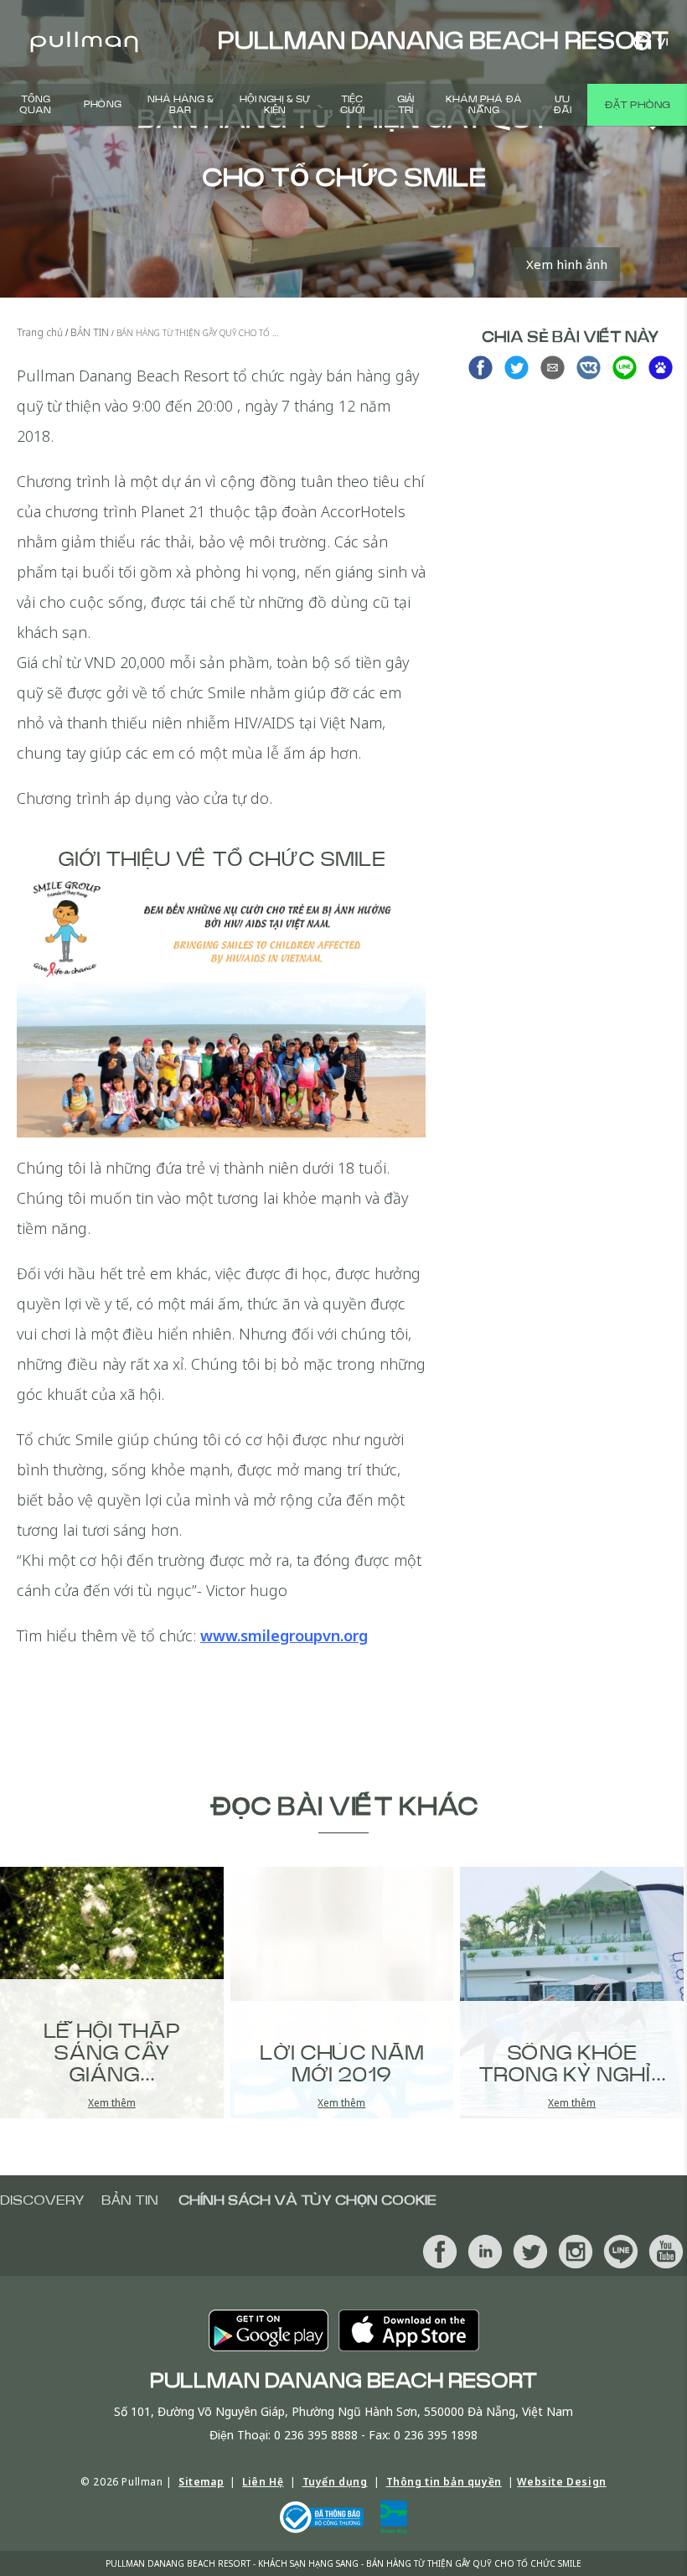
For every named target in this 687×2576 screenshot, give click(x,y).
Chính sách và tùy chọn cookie (307, 2200)
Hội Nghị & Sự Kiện (275, 105)
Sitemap (201, 2482)
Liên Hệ (263, 2482)
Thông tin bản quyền (444, 2482)
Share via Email (553, 368)
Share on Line (625, 368)
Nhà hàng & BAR (181, 105)
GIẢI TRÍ (405, 105)
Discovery (42, 2200)
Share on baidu (661, 368)
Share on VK (589, 368)
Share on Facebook (480, 368)
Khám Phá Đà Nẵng (484, 105)
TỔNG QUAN (35, 105)
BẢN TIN (130, 2200)
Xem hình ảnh (567, 264)
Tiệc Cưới (352, 105)
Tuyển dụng (335, 2482)
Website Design (561, 2482)
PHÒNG (103, 104)
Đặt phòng (637, 105)
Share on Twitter (517, 368)
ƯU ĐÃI (562, 105)
